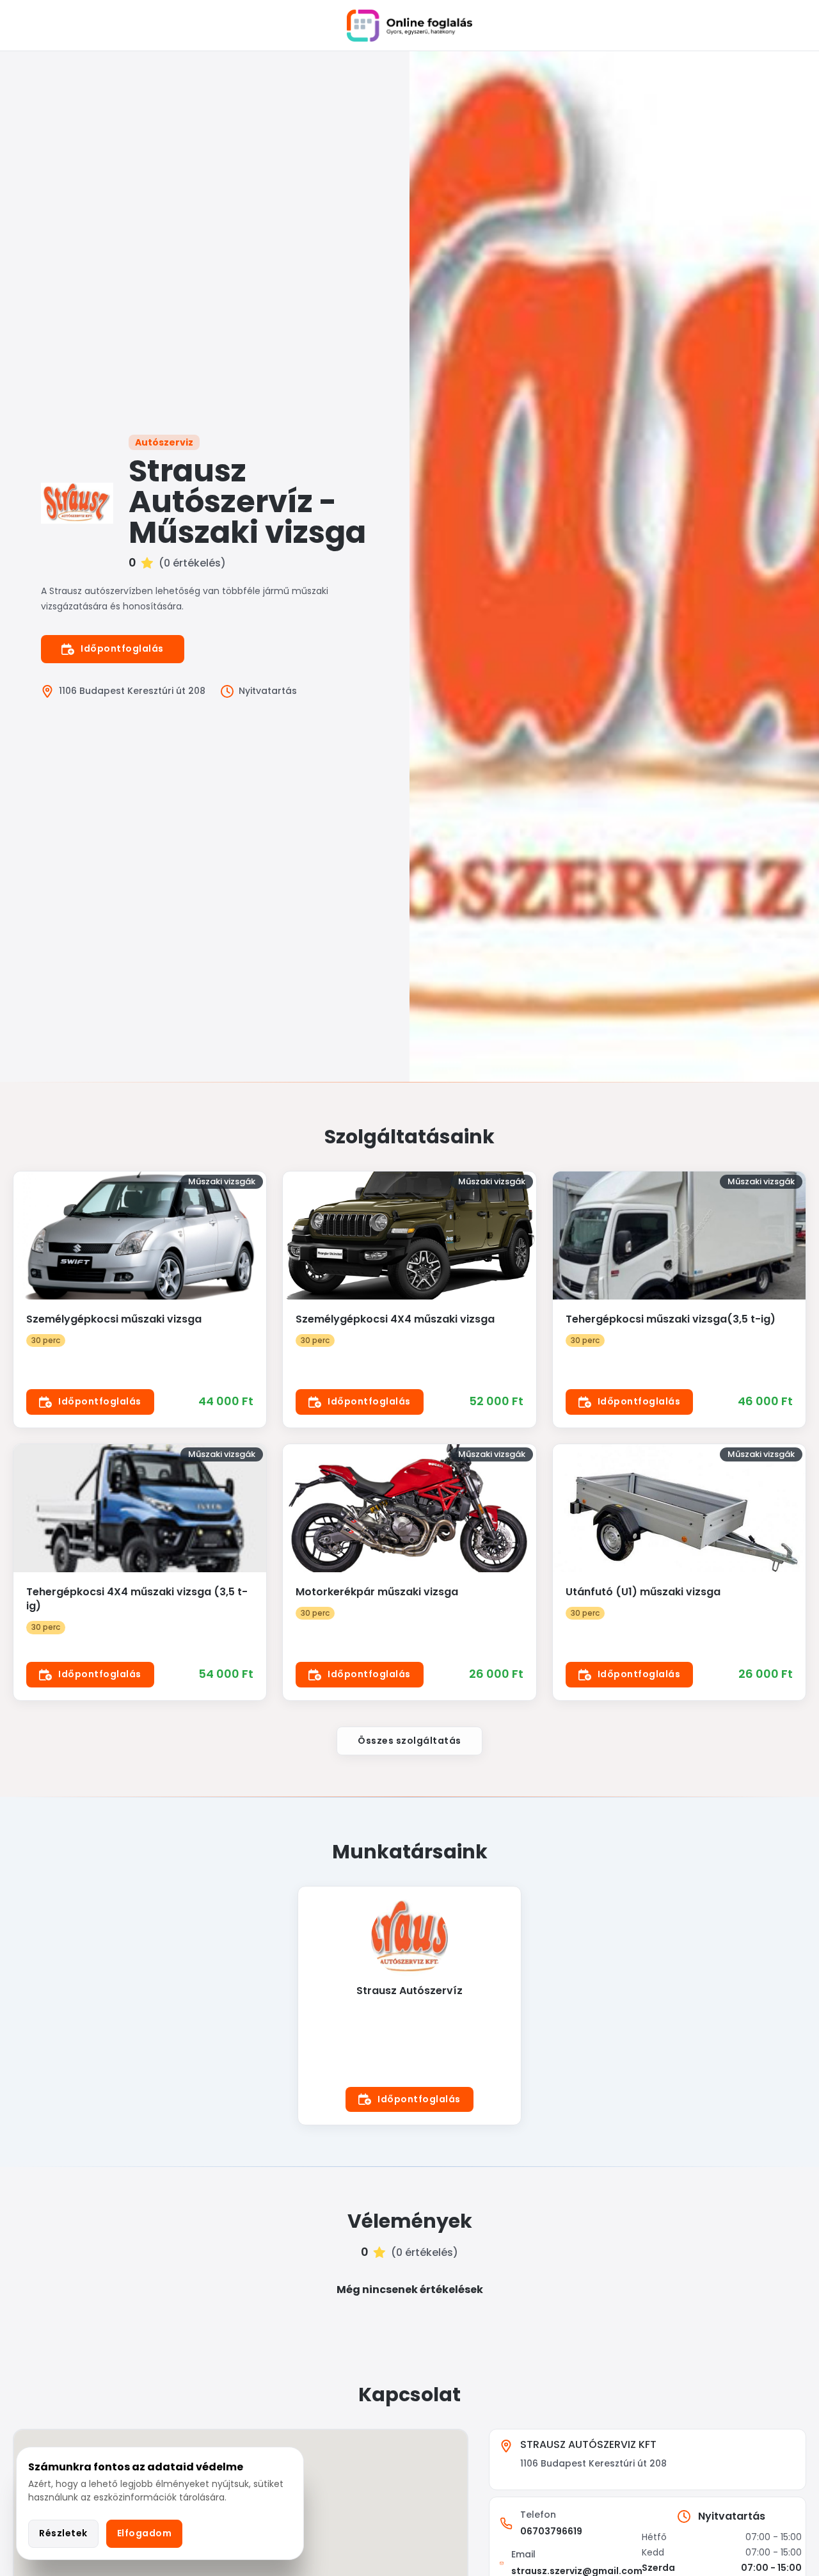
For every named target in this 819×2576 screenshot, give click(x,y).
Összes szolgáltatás (409, 1741)
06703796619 (551, 2531)
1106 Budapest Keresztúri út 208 (132, 691)
